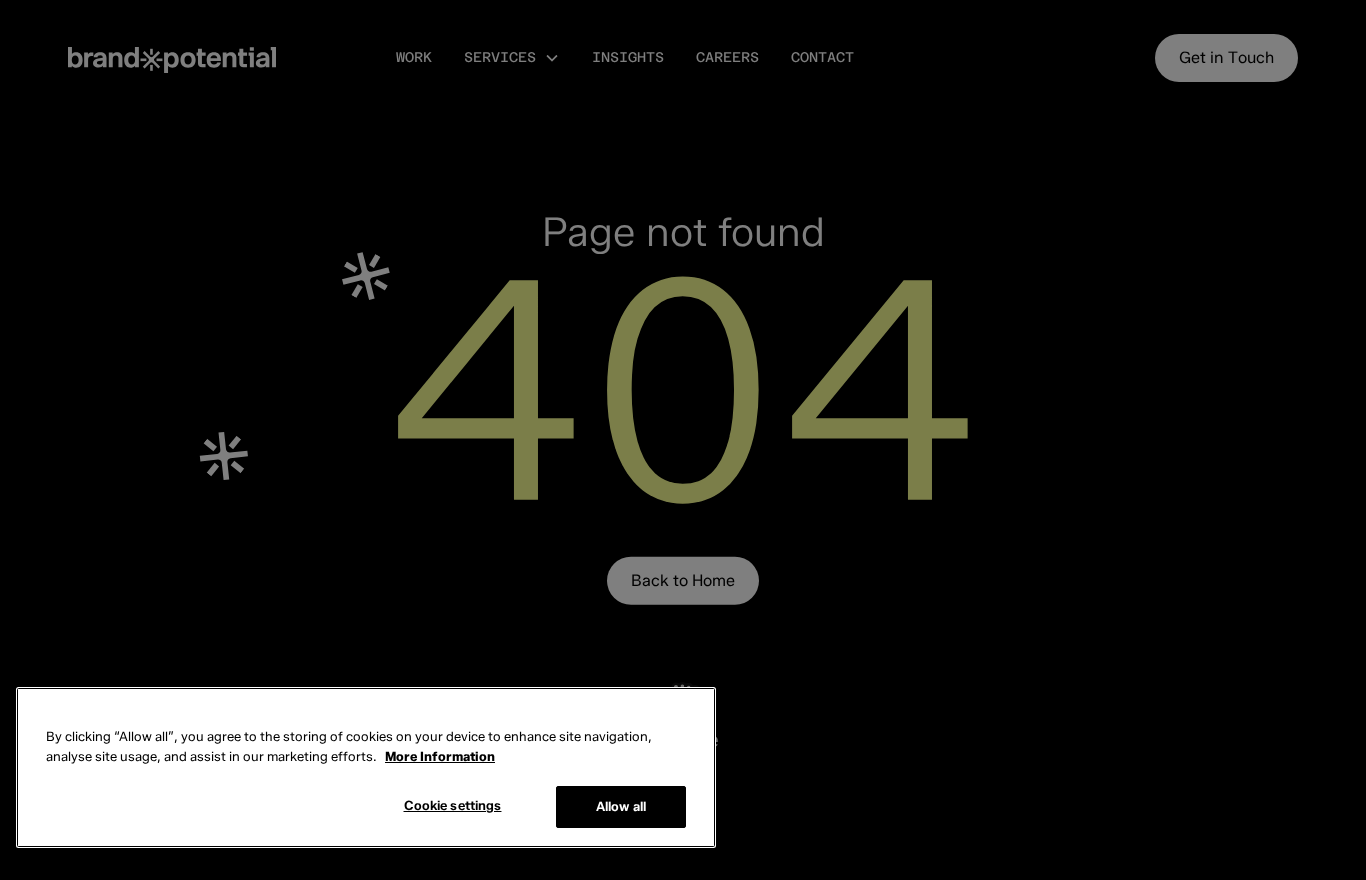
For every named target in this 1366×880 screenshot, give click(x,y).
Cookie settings (453, 805)
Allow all (621, 806)
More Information (440, 756)
